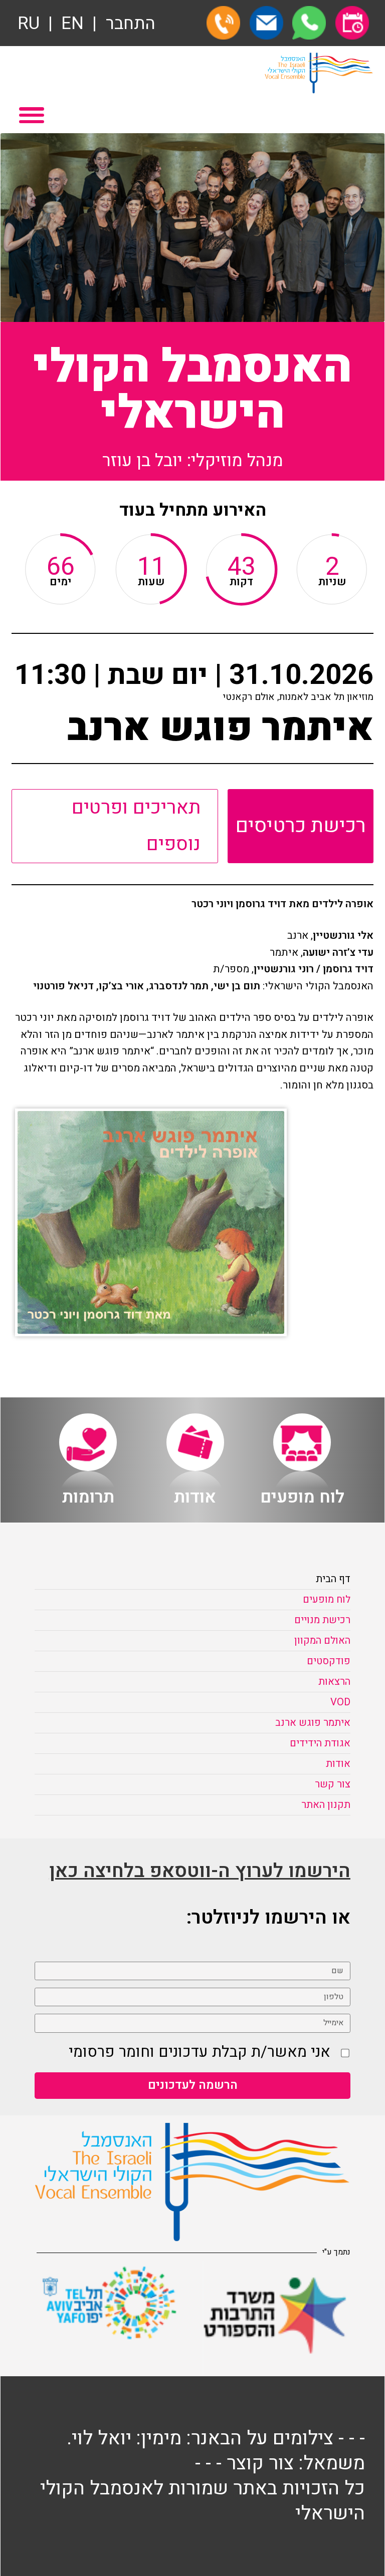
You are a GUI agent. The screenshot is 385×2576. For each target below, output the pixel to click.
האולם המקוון (322, 1640)
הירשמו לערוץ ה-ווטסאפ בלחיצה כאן (200, 1871)
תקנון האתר (326, 1805)
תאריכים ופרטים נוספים (136, 826)
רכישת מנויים (322, 1620)
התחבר (131, 24)
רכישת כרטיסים (301, 826)
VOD (340, 1702)
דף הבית (333, 1579)
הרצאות (334, 1682)
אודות (338, 1764)
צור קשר (333, 1784)
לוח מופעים (327, 1599)
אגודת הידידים (320, 1743)
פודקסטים (329, 1661)
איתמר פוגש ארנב (313, 1723)
